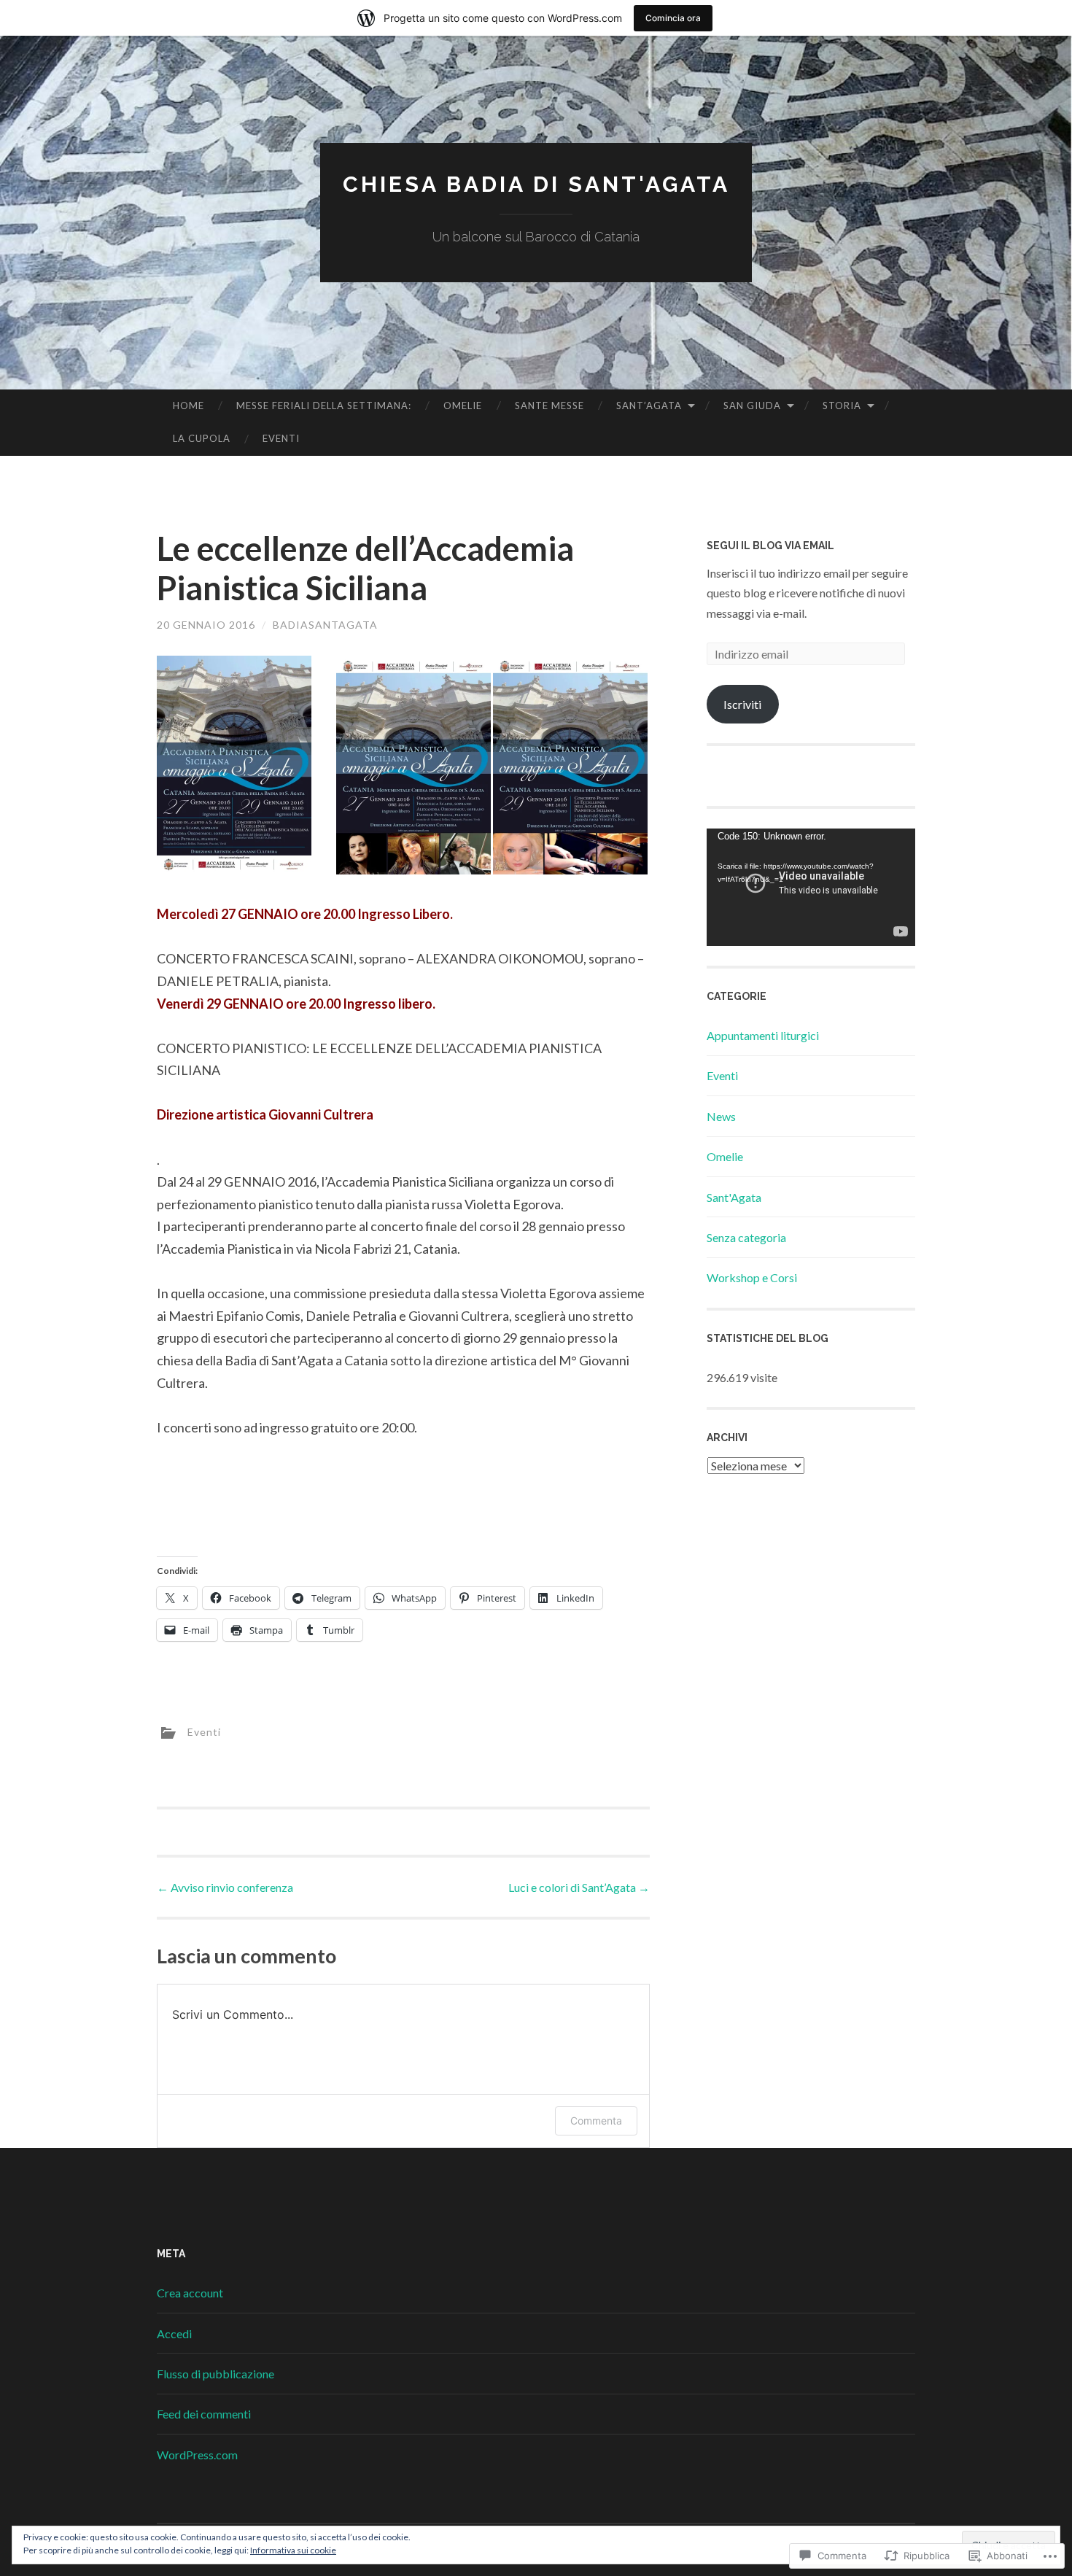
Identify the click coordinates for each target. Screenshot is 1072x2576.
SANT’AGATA (649, 406)
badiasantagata (325, 625)
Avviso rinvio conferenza (225, 1887)
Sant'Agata (734, 1197)
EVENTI (281, 438)
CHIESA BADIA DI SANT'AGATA (536, 184)
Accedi (174, 2333)
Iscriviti (742, 704)
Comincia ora (673, 18)
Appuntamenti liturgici (763, 1035)
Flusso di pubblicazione (215, 2374)
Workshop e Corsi (752, 1277)
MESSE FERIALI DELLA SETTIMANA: (324, 406)
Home (189, 406)
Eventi (204, 1732)
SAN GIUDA (752, 406)
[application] (811, 887)
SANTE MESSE (549, 406)
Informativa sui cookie (293, 2550)
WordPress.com (197, 2455)
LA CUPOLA (202, 438)
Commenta (596, 2121)
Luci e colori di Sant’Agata (579, 1887)
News (721, 1116)
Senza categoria (746, 1237)
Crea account (190, 2293)
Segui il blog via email (770, 546)
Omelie (725, 1156)
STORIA (842, 406)
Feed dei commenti (204, 2414)
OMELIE (463, 406)
